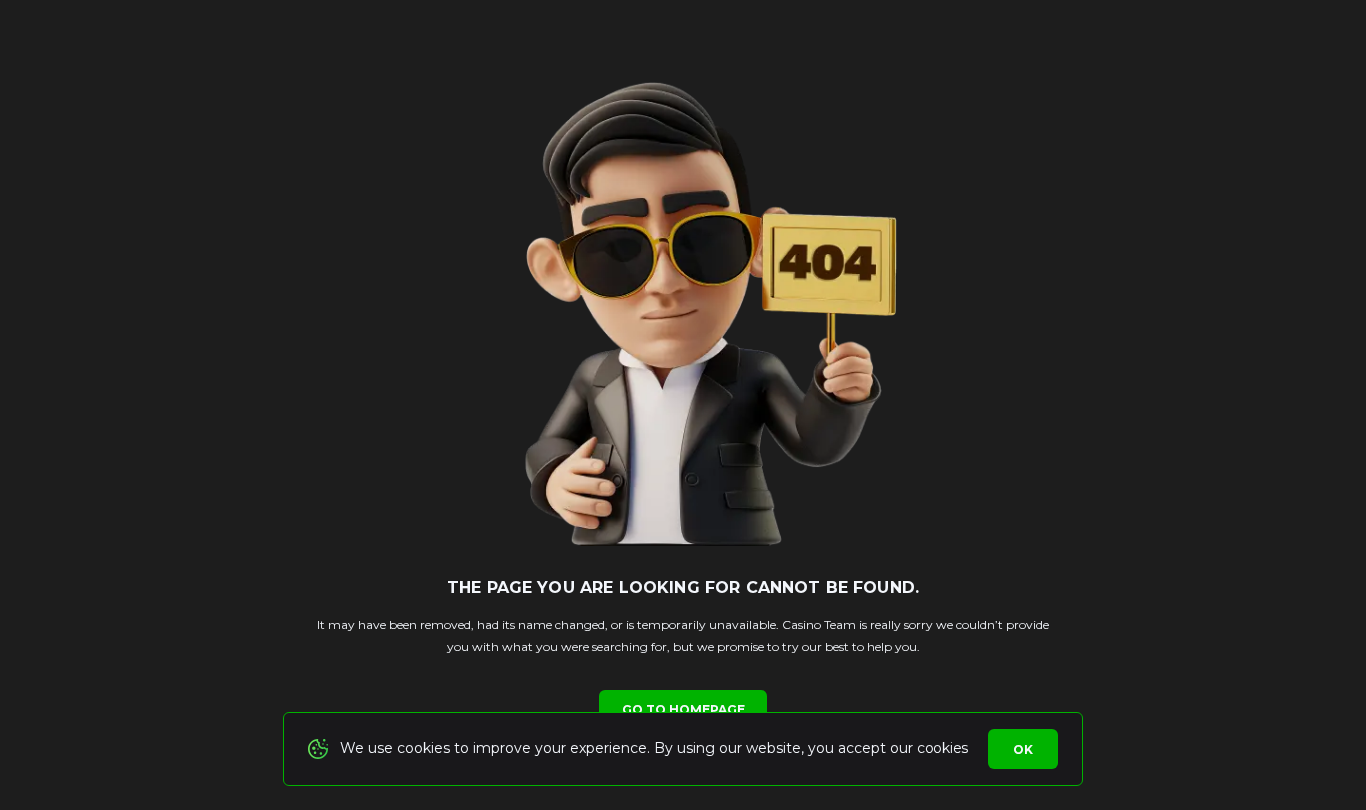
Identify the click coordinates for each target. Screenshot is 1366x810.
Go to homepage (683, 709)
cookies (942, 748)
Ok (1023, 749)
